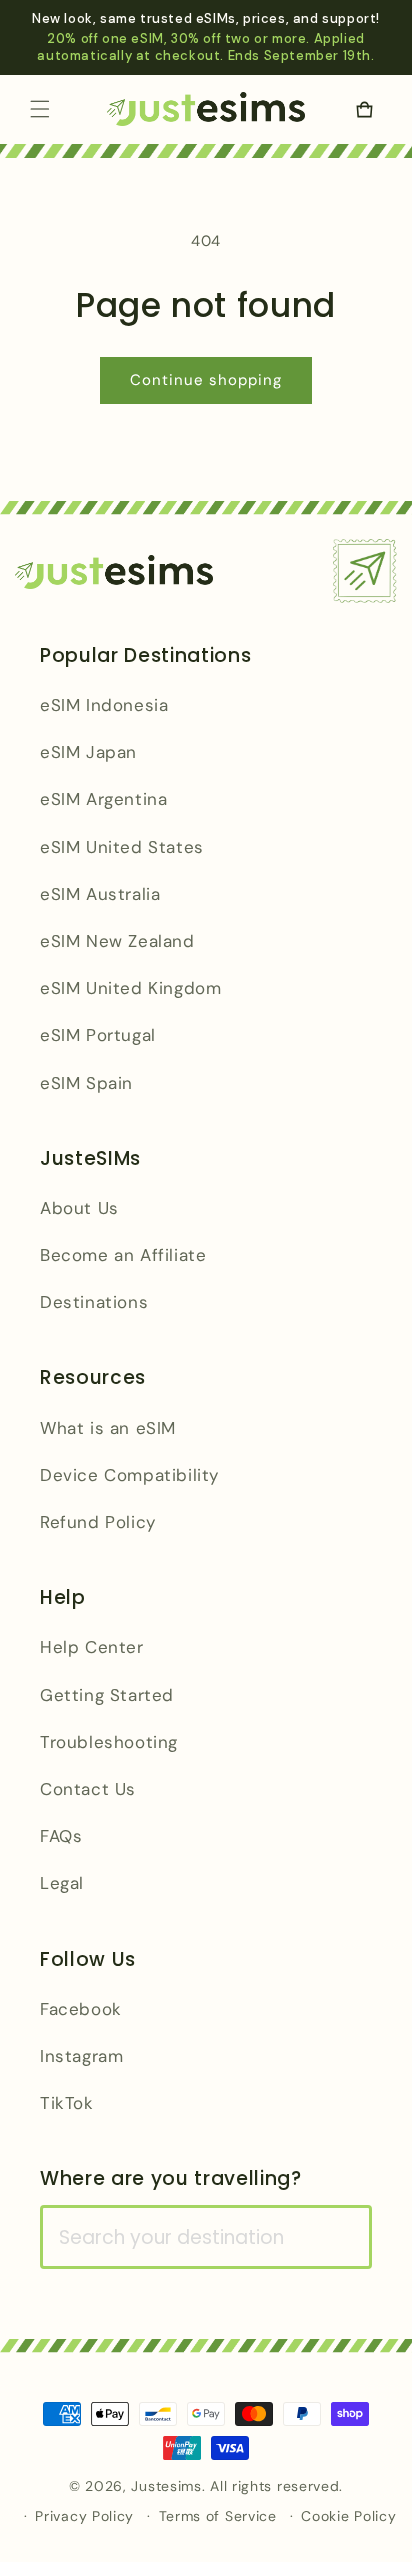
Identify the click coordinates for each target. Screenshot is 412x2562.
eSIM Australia (100, 894)
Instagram (81, 2056)
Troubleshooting (109, 1742)
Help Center (92, 1647)
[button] (40, 109)
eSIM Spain (86, 1083)
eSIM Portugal (98, 1035)
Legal (62, 1883)
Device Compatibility (129, 1475)
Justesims (166, 2486)
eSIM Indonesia (104, 705)
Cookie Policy (348, 2516)
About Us (79, 1208)
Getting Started (107, 1695)
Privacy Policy (84, 2516)
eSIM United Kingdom (130, 988)
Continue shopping (206, 380)
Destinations (94, 1302)
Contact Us (88, 1789)
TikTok (67, 2103)
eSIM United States (122, 847)
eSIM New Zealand (117, 941)
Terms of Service (218, 2516)
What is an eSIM (108, 1428)
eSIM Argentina (103, 799)
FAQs (61, 1836)
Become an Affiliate (123, 1255)
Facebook (81, 2009)
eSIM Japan (88, 752)
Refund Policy (98, 1522)
